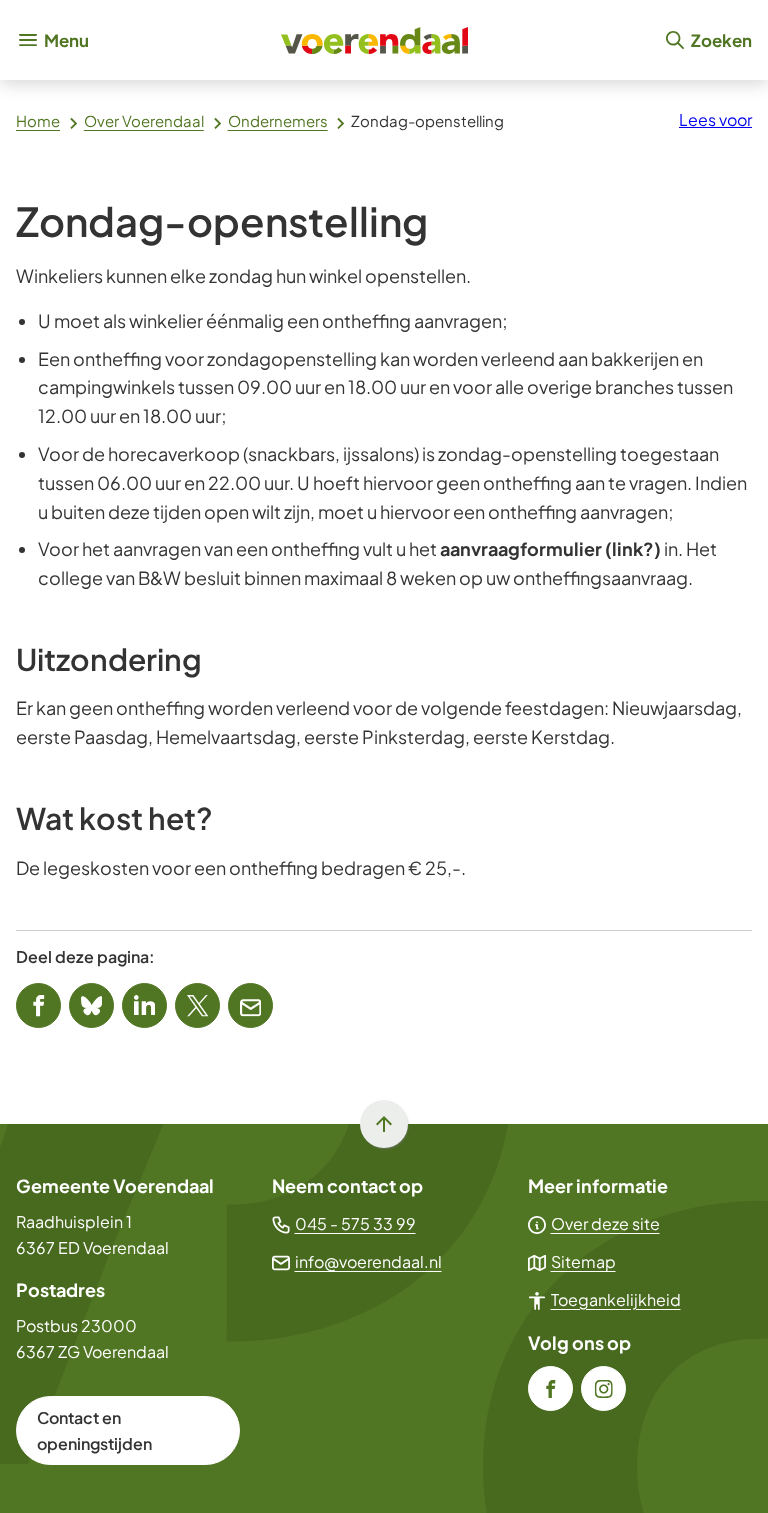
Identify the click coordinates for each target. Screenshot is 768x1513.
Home (38, 120)
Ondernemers (278, 120)
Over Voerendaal (144, 120)
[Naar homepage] (376, 40)
